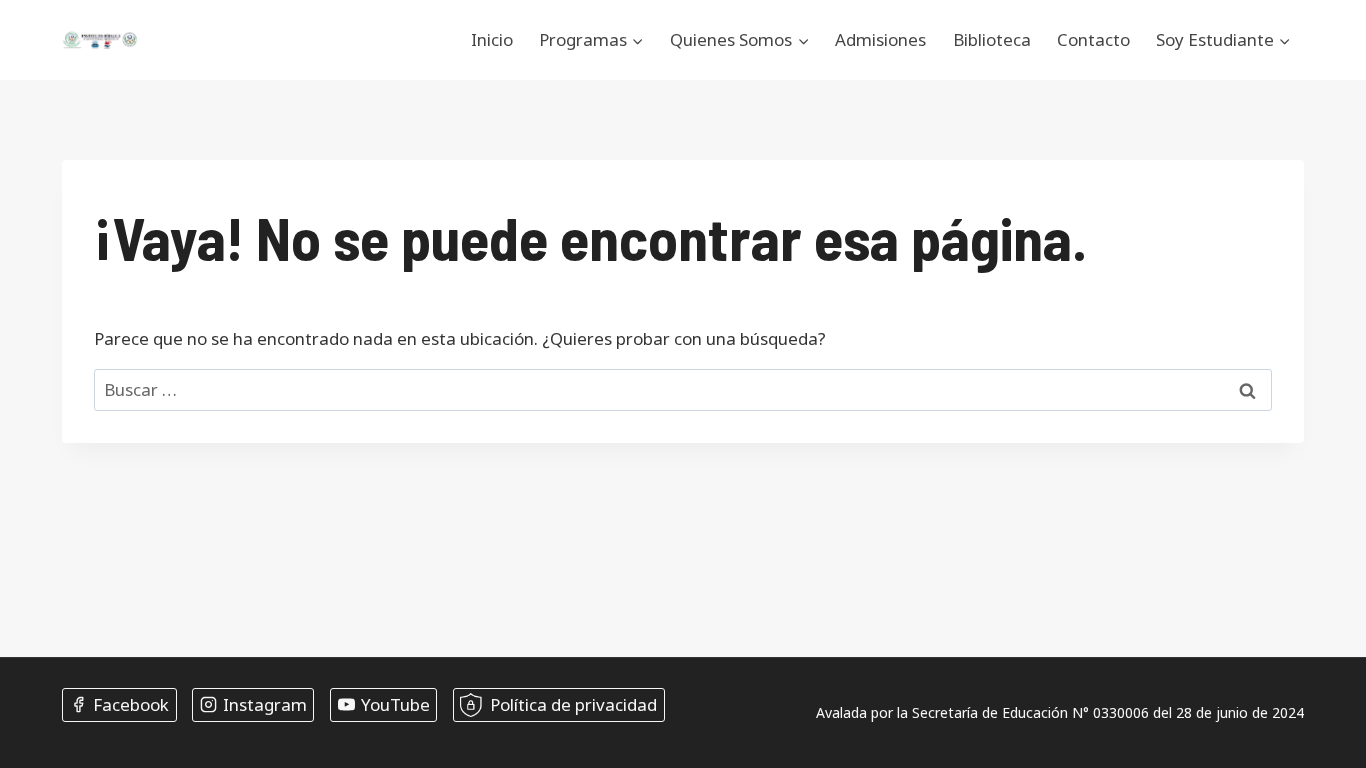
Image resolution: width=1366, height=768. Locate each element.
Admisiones (880, 39)
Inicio (492, 39)
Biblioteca (992, 39)
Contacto (1093, 39)
